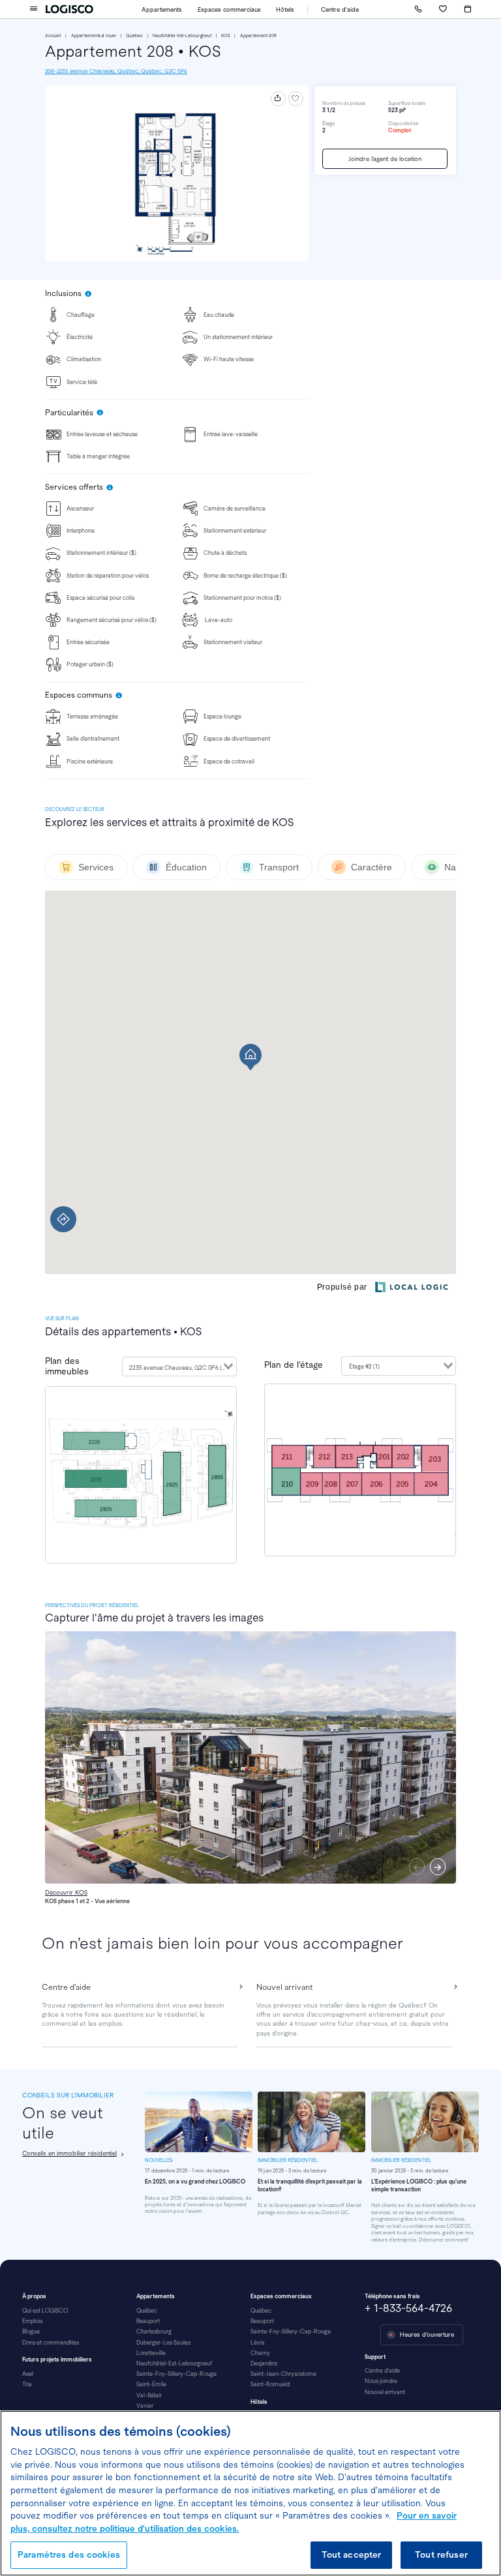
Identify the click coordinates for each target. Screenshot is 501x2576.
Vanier (145, 2406)
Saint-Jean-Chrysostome (283, 2374)
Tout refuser (441, 2555)
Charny (260, 2353)
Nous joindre (381, 2381)
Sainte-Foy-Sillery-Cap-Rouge (176, 2374)
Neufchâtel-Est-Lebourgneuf (182, 36)
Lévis (257, 2343)
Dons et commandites (51, 2343)
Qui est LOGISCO (45, 2311)
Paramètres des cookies (69, 2555)
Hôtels (285, 9)
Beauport (148, 2321)
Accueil (53, 36)
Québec (134, 36)
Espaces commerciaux (229, 9)
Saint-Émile (151, 2384)
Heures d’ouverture (427, 2334)
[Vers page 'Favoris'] (443, 9)
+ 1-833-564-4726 (408, 2308)
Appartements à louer (94, 36)
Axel (28, 2374)
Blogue (31, 2332)
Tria (27, 2384)
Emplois (32, 2321)
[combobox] (179, 1367)
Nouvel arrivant (385, 2392)
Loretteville (151, 2353)
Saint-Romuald (270, 2384)
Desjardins (264, 2363)
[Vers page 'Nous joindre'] (418, 9)
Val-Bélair (149, 2395)
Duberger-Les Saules (163, 2343)
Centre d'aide (340, 9)
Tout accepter (352, 2555)
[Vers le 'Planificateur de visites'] (468, 9)
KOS (226, 36)
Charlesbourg (154, 2332)
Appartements (162, 9)
